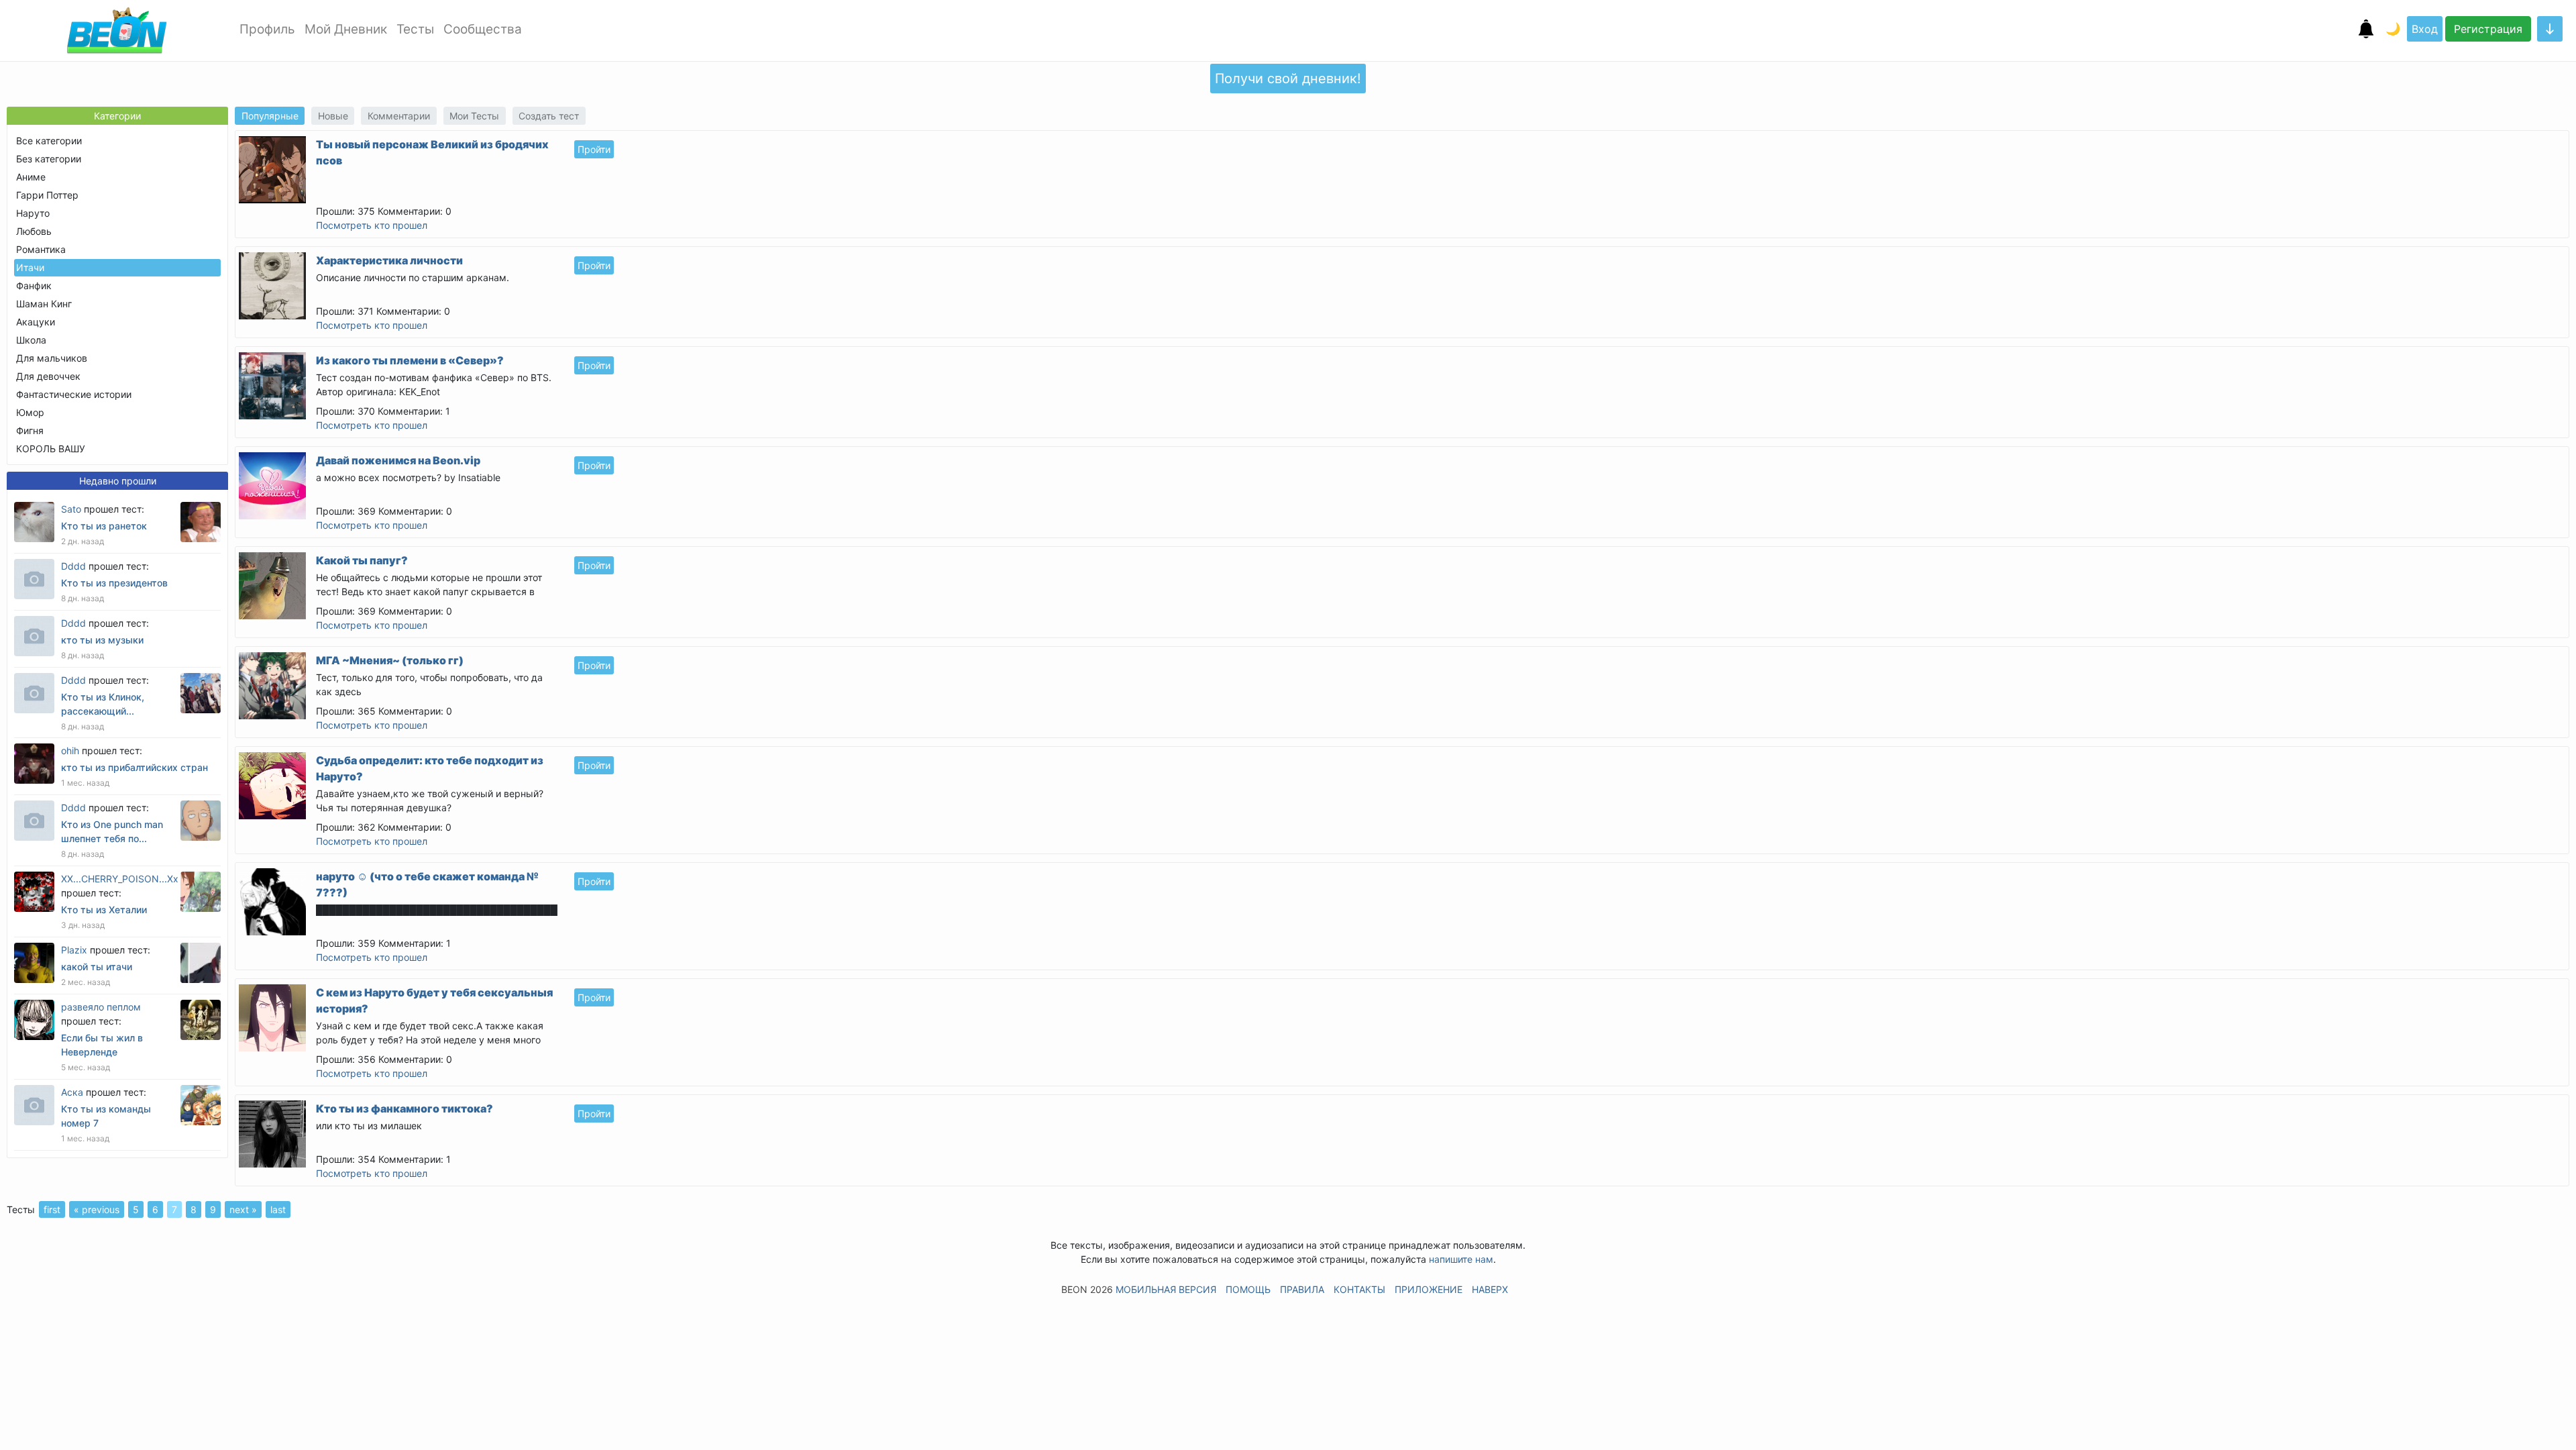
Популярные (270, 116)
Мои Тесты (474, 116)
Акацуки (36, 322)
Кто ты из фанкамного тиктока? (405, 1108)
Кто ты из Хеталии (104, 910)
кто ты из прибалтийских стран (135, 767)
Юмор (30, 412)
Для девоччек (48, 376)
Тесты (415, 29)
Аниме (31, 177)
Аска (72, 1092)
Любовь (34, 231)
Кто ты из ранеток (104, 526)
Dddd (73, 566)
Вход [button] (2425, 29)
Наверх (1490, 1289)
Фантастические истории (74, 394)
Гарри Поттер (47, 195)
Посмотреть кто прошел (372, 225)
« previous (97, 1209)
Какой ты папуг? (362, 560)
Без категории (49, 159)
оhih (70, 750)
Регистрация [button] (2488, 29)
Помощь (1248, 1289)
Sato (71, 509)
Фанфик (34, 286)
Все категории (49, 141)
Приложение (1429, 1289)
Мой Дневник (346, 29)
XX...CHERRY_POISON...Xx (120, 879)
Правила (1302, 1289)
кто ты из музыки (102, 640)
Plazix (74, 950)
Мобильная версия (1166, 1289)
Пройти (594, 149)
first (52, 1209)
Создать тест (549, 116)
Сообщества (483, 29)
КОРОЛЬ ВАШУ (51, 449)
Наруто (33, 213)
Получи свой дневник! (1288, 79)
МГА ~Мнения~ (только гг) (390, 660)
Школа (31, 340)
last (278, 1209)
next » (243, 1209)
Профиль (267, 29)
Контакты (1359, 1289)
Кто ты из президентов (114, 583)
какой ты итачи (97, 967)
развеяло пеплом (101, 1007)
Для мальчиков (52, 358)
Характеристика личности (389, 260)
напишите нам (1461, 1259)
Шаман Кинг (44, 304)
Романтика (41, 249)
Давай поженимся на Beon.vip (398, 460)
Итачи (30, 267)
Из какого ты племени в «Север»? (410, 360)
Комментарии (399, 116)
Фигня (30, 430)
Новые (333, 116)
